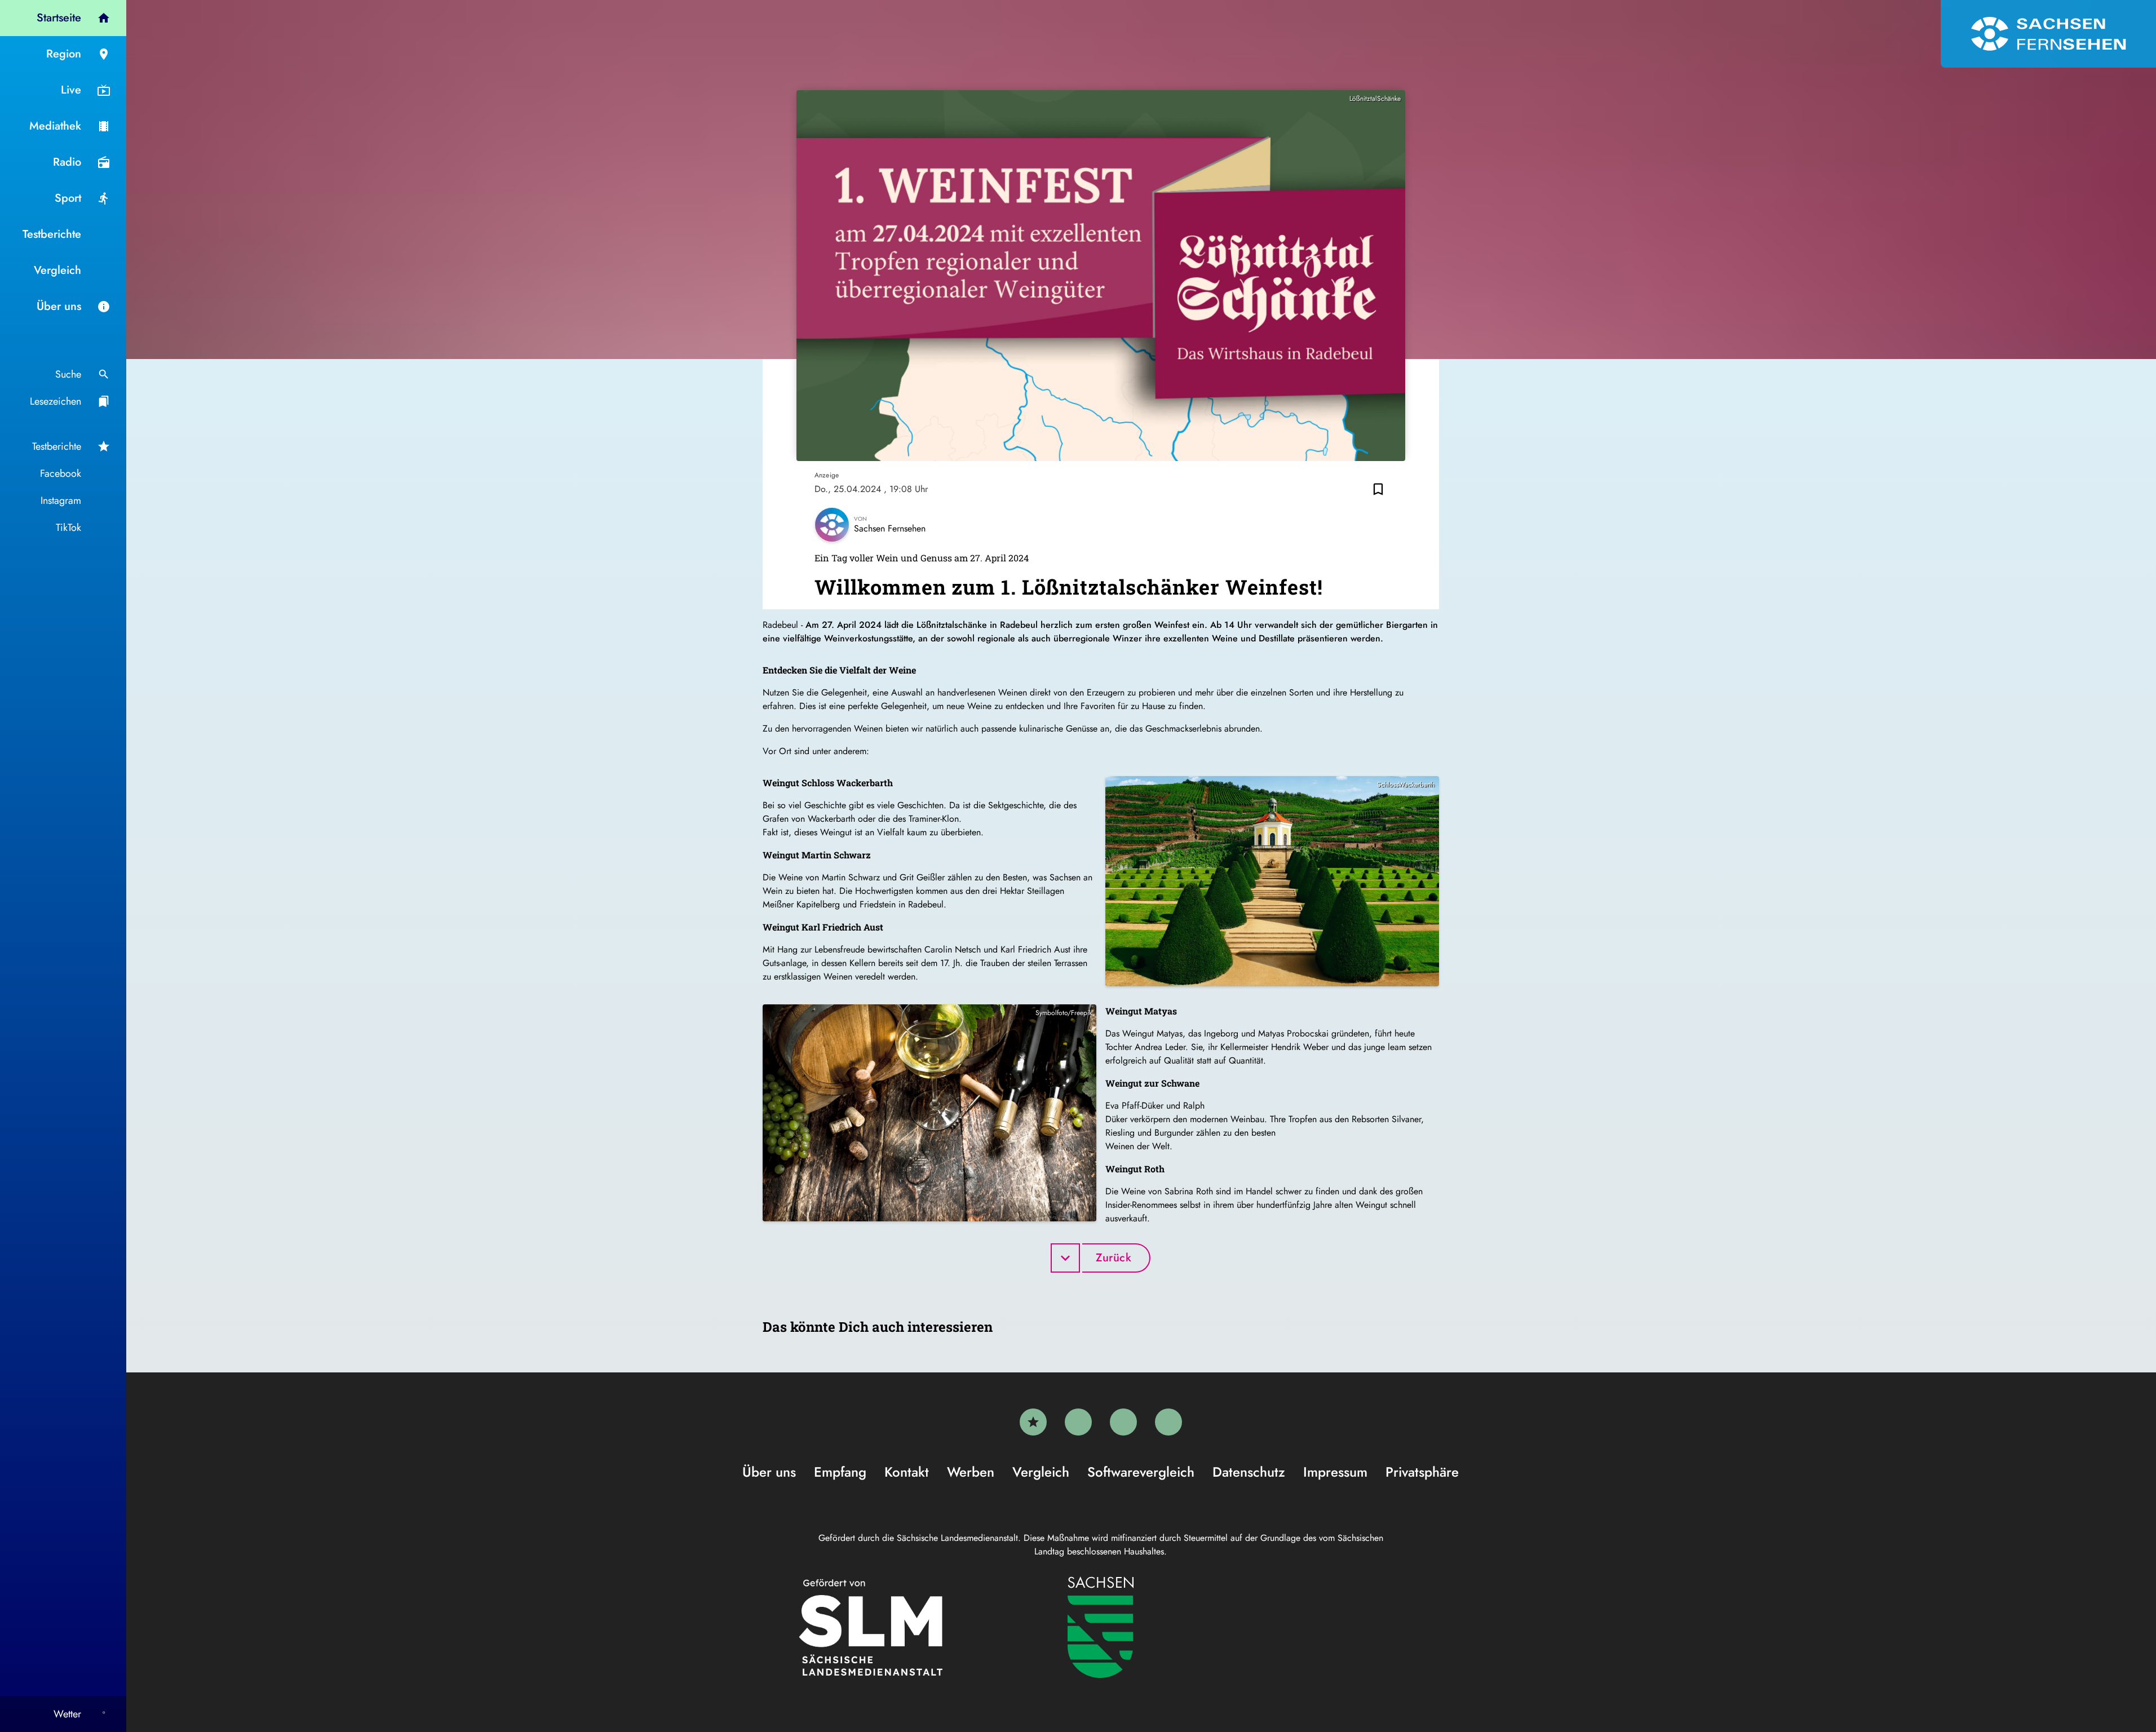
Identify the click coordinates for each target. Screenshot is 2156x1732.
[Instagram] (1123, 1422)
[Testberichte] (1033, 1422)
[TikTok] (1168, 1422)
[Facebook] (1078, 1422)
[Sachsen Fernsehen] (2048, 34)
